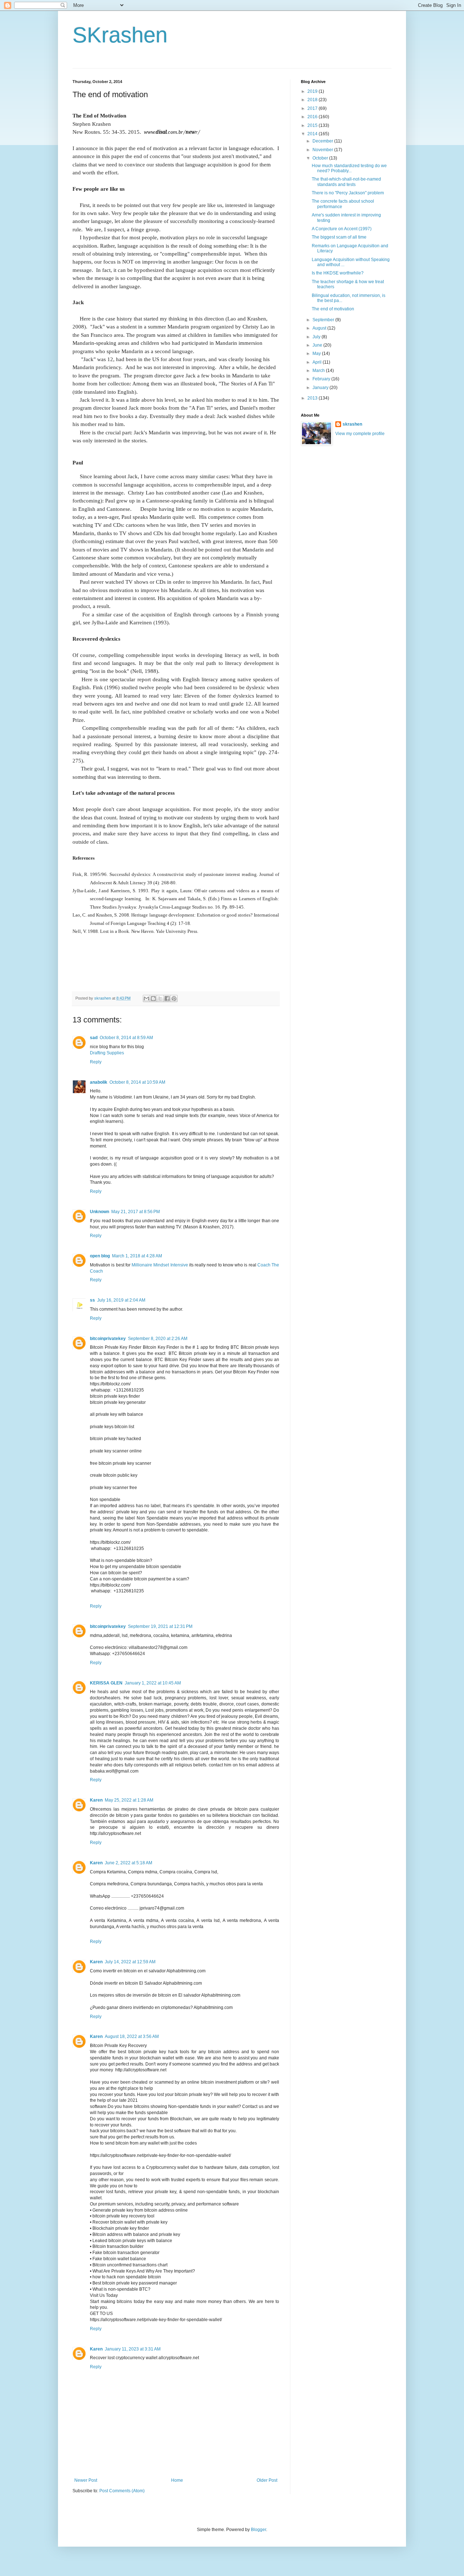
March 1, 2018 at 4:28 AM (137, 1256)
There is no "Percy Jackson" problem (348, 193)
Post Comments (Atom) (122, 2491)
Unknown (100, 1212)
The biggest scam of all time (339, 237)
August (320, 328)
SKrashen (120, 35)
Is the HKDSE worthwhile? (338, 273)
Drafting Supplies (107, 1053)
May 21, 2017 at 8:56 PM (136, 1212)
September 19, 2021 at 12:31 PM (160, 1626)
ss (92, 1300)
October (321, 158)
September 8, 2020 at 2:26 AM (158, 1339)
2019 (313, 91)
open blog (100, 1256)
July (317, 337)
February (322, 379)
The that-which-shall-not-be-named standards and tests (346, 182)
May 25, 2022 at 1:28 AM (129, 1800)
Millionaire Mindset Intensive (160, 1265)
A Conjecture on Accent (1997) (342, 229)
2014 (313, 134)
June (318, 345)
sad (94, 1038)
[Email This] (146, 998)
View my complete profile (360, 434)
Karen (96, 1800)
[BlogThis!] (153, 998)
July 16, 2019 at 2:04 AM (121, 1300)
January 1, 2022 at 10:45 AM (153, 1683)
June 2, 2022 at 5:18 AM (129, 1863)
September (324, 320)
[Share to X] (160, 998)
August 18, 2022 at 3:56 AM (132, 2037)
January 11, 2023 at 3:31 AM (133, 2349)
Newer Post (86, 2480)
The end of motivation (333, 309)
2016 (313, 117)
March (319, 371)
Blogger (258, 2530)
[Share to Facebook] (167, 998)
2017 (313, 108)
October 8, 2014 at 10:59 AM (137, 1082)
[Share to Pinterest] (174, 998)
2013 (313, 398)
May (317, 353)
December (323, 141)
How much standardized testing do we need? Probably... (349, 168)
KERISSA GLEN (106, 1683)
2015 (313, 125)
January (321, 388)
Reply (96, 1062)
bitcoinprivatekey (108, 1339)
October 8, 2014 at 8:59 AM (126, 1038)
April (318, 362)
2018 (313, 100)
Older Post (267, 2480)
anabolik (99, 1082)
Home (177, 2480)
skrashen (352, 424)
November (323, 150)
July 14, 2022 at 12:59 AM (130, 1962)
